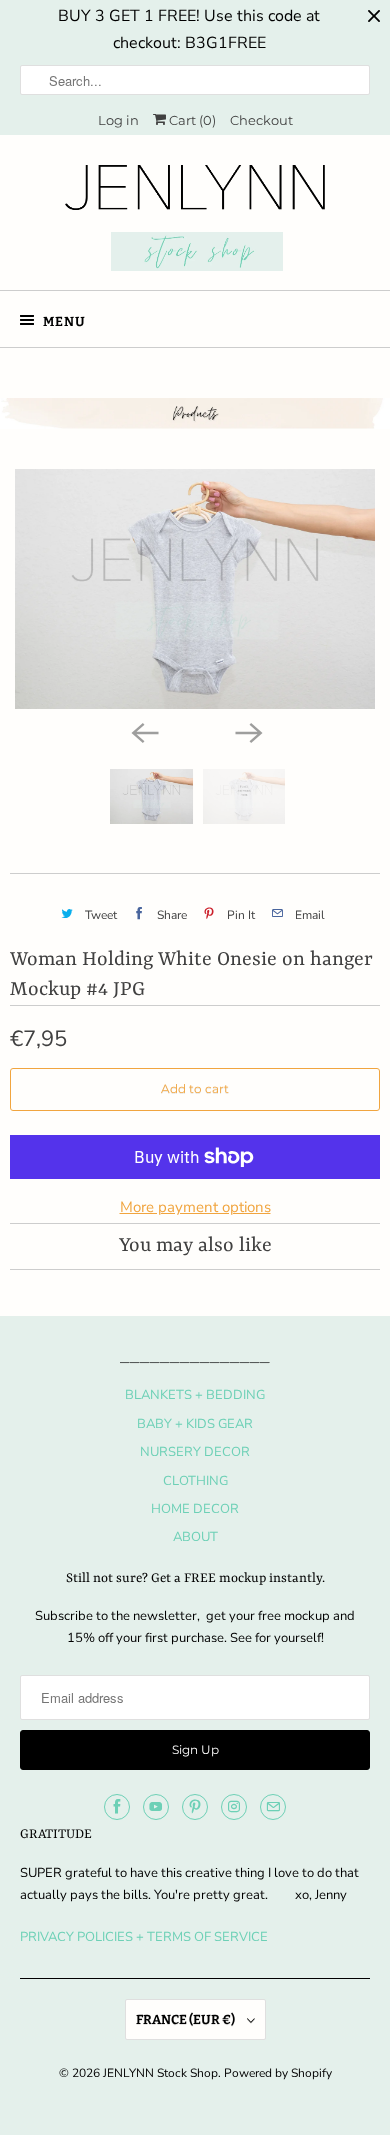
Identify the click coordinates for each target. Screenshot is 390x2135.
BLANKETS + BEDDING (195, 1395)
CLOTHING (195, 1481)
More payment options (195, 1207)
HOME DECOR (195, 1509)
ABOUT (195, 1537)
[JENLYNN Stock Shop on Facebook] (117, 1807)
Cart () (191, 120)
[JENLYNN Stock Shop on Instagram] (234, 1807)
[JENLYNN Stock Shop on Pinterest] (195, 1807)
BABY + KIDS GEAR (195, 1424)
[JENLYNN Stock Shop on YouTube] (156, 1807)
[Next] (247, 731)
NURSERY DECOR (195, 1452)
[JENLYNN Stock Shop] (195, 220)
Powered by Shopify (278, 2073)
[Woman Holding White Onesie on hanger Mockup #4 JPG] (195, 589)
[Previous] (143, 731)
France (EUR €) (186, 2019)
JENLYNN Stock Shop (160, 2073)
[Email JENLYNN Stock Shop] (273, 1807)
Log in (118, 120)
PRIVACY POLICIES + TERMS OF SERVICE (144, 1937)
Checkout (261, 120)
